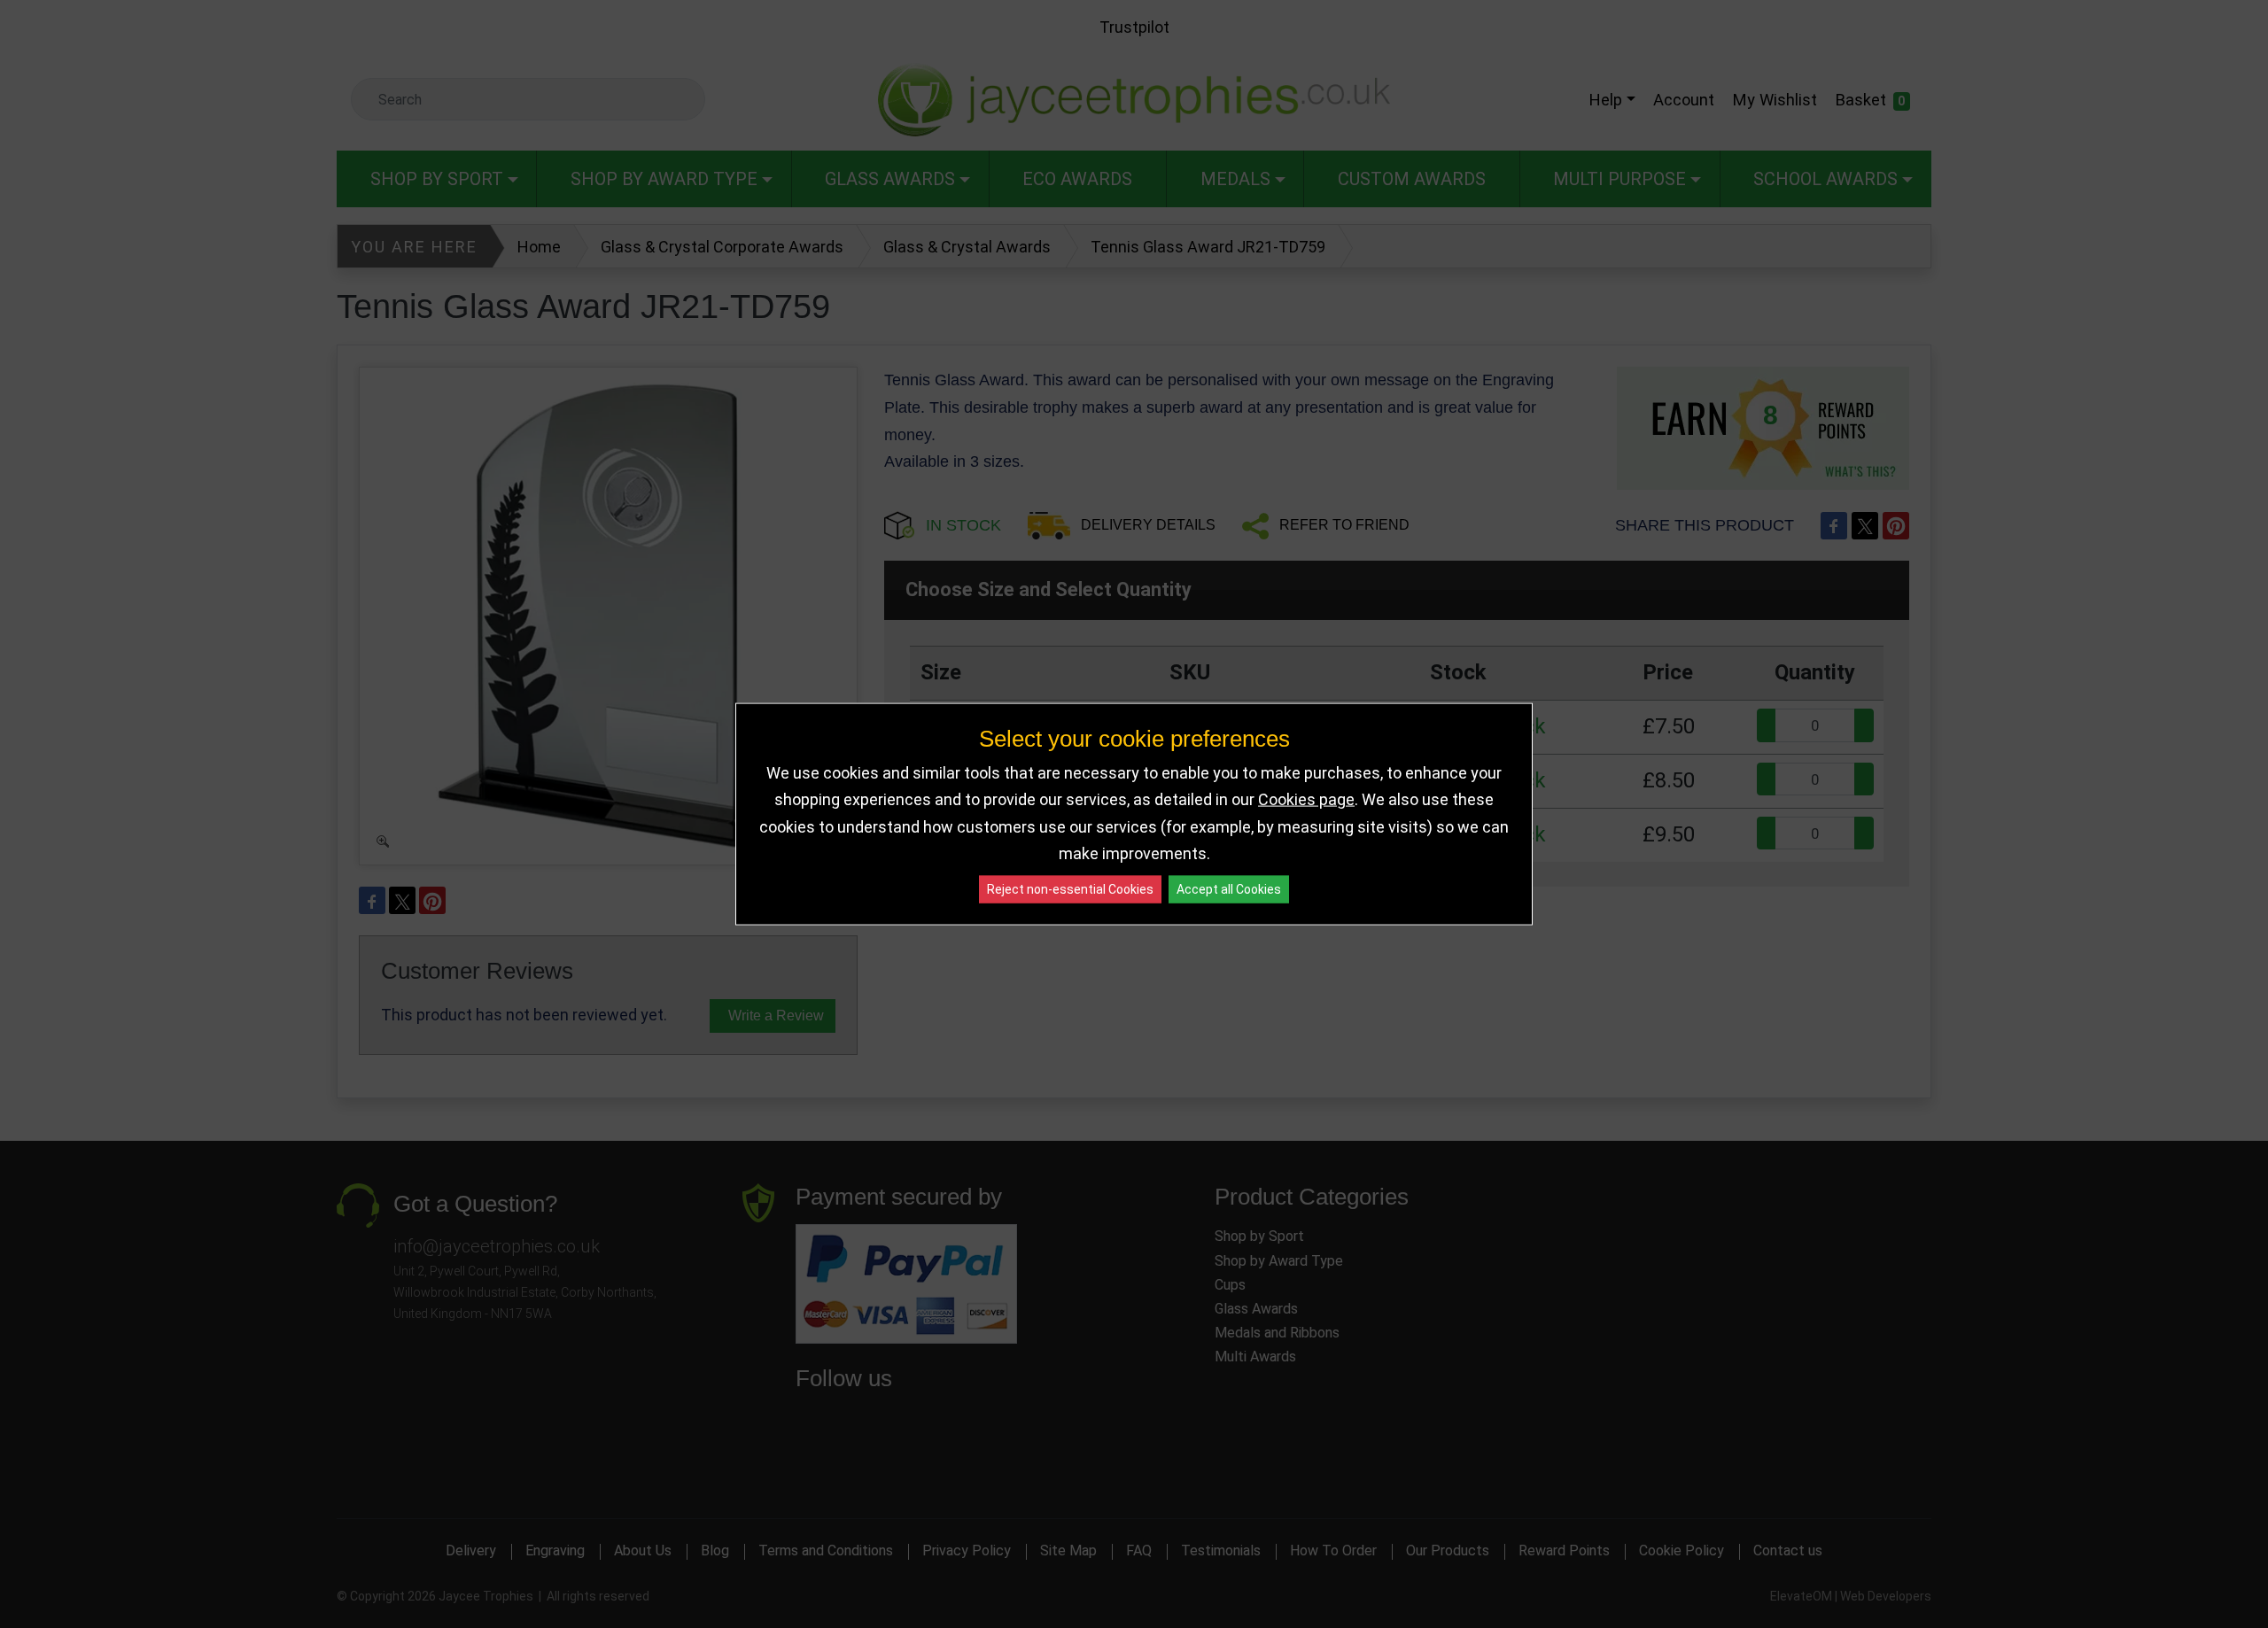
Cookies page (1306, 799)
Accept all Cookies (1229, 888)
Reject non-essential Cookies (1070, 888)
